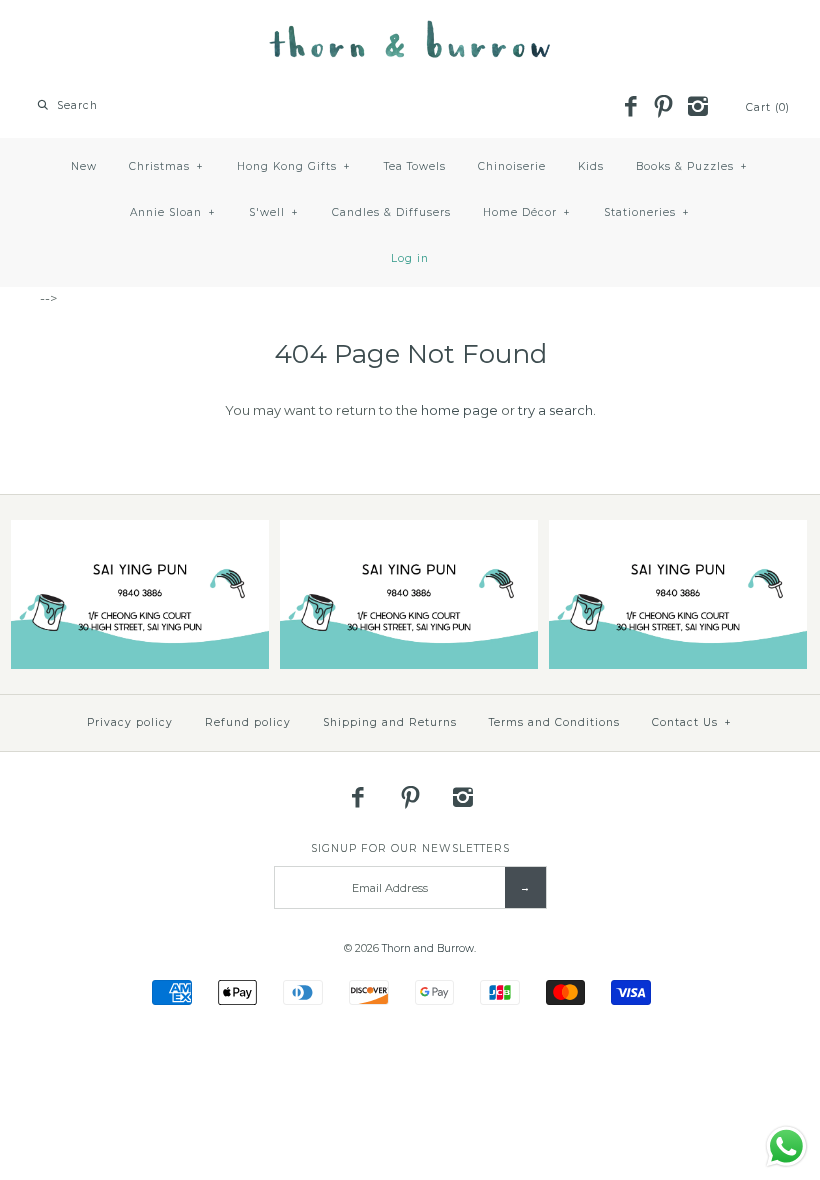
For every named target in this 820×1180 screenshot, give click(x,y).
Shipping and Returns (390, 722)
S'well (274, 212)
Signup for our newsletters (410, 848)
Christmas (166, 166)
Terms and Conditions (554, 722)
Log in (410, 258)
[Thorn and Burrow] (410, 30)
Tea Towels (415, 166)
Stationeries (647, 212)
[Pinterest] (664, 108)
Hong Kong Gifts (294, 166)
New (84, 166)
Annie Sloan (173, 212)
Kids (591, 166)
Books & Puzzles (692, 166)
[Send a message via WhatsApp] (786, 1146)
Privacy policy (130, 722)
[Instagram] (697, 108)
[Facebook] (630, 108)
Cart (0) (768, 107)
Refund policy (248, 722)
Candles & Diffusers (391, 212)
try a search (555, 410)
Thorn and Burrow (428, 948)
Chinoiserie (512, 166)
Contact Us (692, 722)
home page (459, 410)
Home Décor (527, 212)
